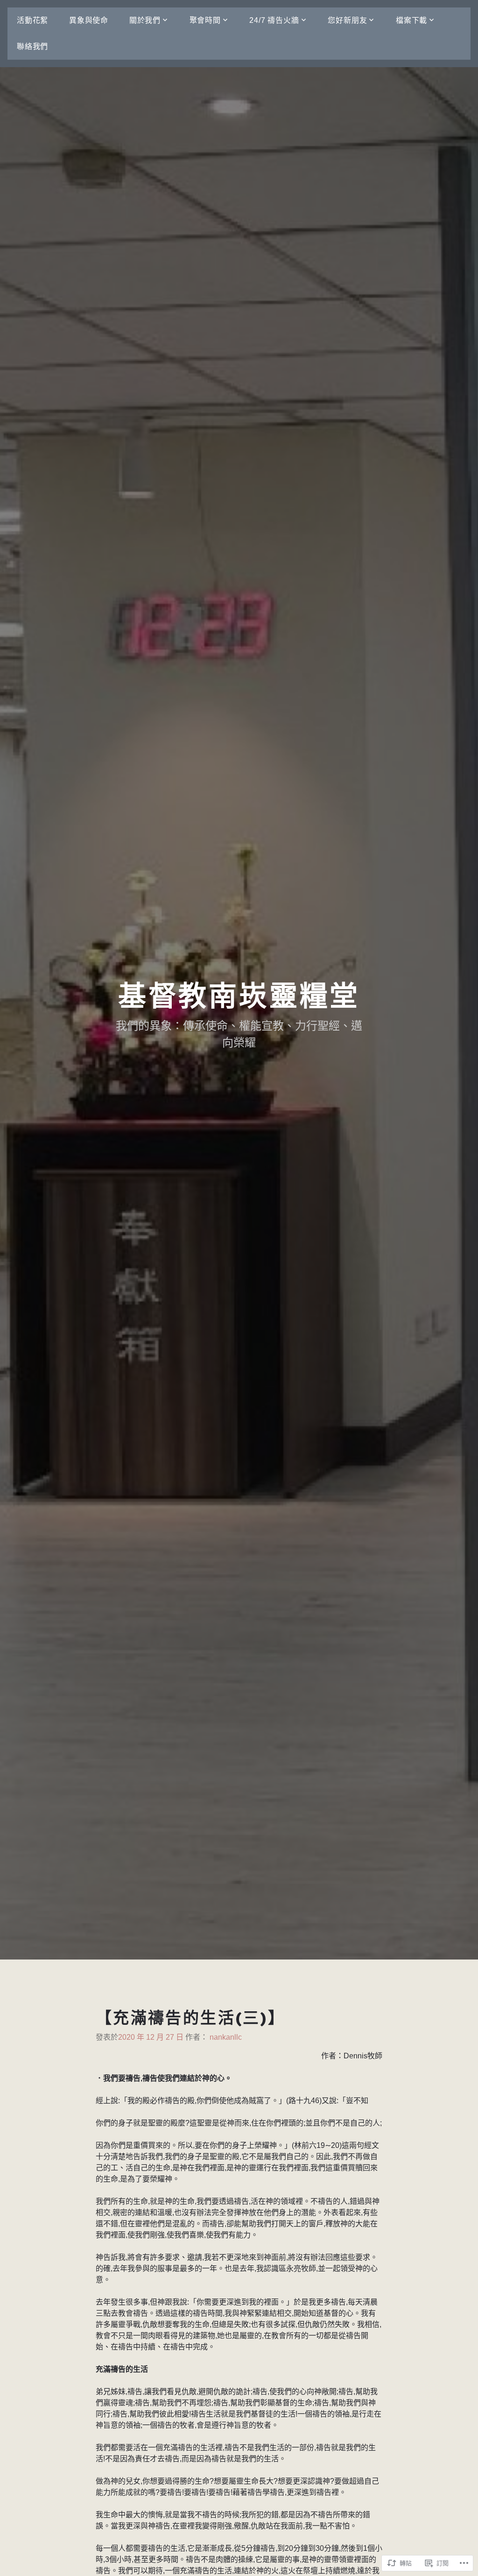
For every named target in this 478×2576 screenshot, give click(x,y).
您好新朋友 (347, 20)
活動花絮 (32, 20)
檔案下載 (411, 20)
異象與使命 (89, 20)
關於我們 (145, 20)
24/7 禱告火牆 (274, 20)
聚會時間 (205, 20)
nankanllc (226, 2037)
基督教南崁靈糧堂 (239, 996)
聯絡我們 (32, 46)
